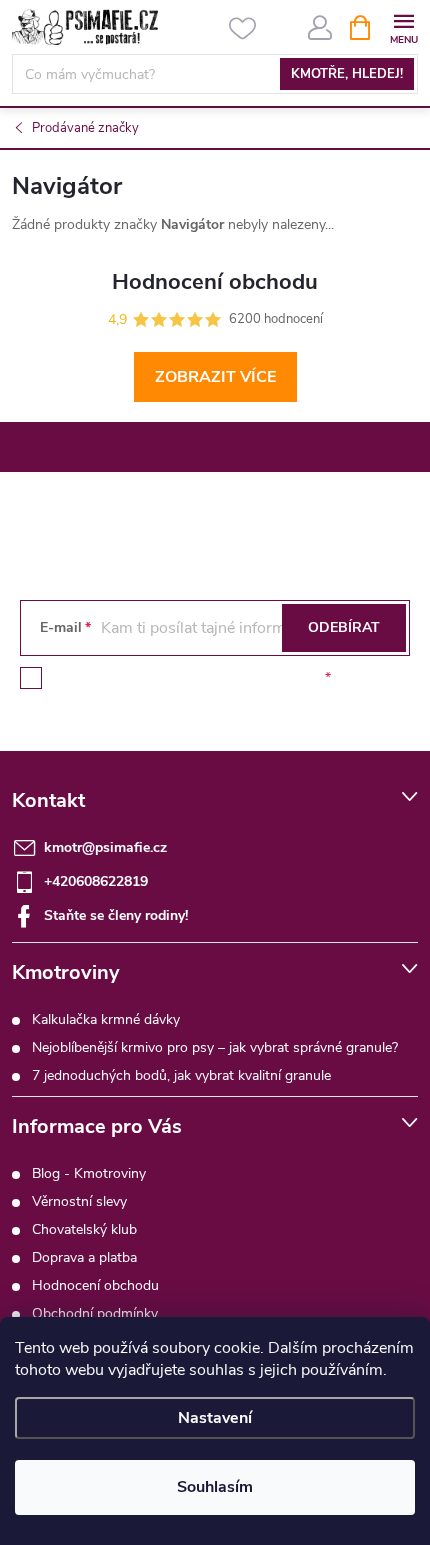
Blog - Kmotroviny (89, 1173)
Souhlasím (215, 1487)
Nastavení (215, 1418)
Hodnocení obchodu (95, 1285)
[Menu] (403, 26)
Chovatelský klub (84, 1229)
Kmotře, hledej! (347, 74)
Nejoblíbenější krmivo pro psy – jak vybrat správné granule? (215, 1047)
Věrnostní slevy (79, 1201)
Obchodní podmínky (95, 1313)
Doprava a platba (84, 1257)
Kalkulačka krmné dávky (106, 1019)
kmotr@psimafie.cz (105, 847)
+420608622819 (96, 881)
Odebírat (344, 627)
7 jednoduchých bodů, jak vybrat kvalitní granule (181, 1075)
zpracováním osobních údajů (230, 677)
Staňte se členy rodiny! (116, 915)
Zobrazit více (215, 377)
